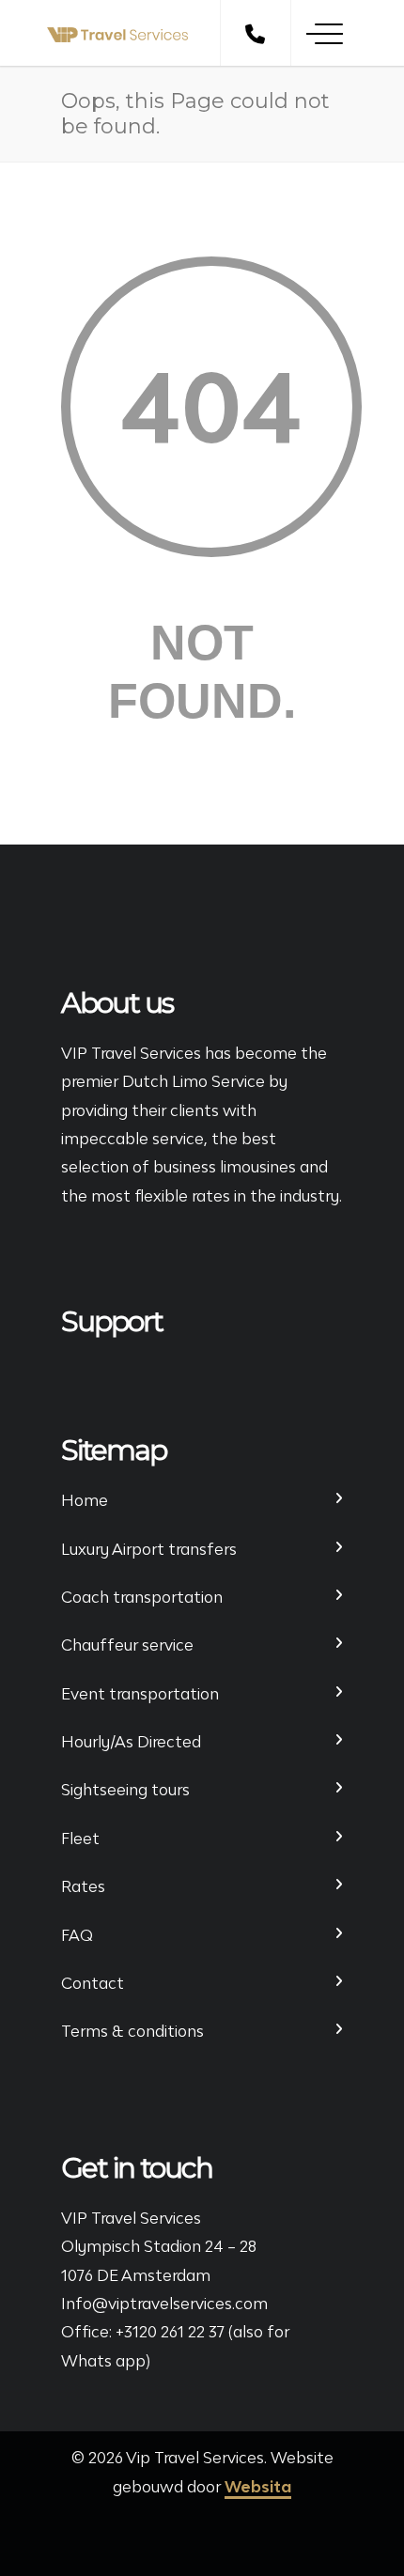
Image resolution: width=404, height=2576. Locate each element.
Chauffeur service (127, 1645)
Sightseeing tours (125, 1790)
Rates (83, 1886)
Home (85, 1500)
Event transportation (140, 1694)
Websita (258, 2487)
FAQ (77, 1935)
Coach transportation (142, 1597)
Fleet (80, 1839)
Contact (93, 1983)
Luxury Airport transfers (149, 1549)
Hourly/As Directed (131, 1742)
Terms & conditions (132, 2031)
